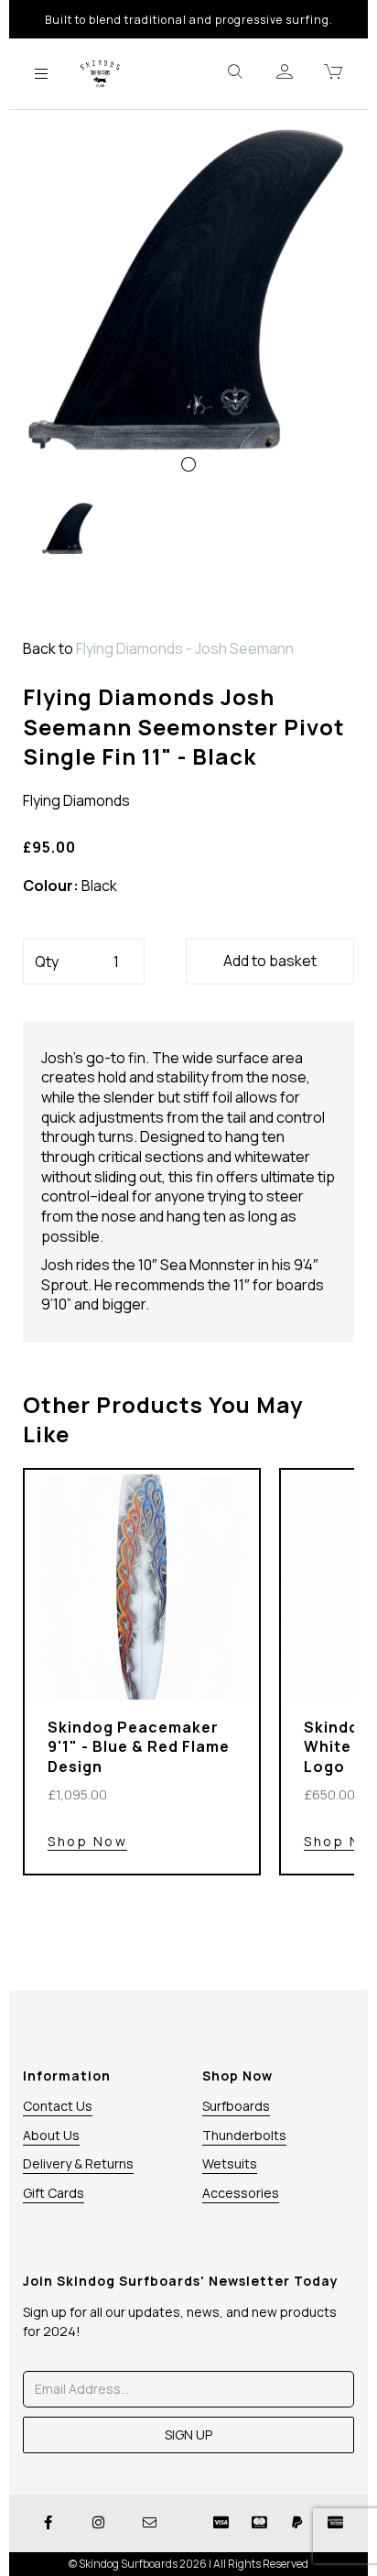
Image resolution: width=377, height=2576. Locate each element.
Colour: (51, 886)
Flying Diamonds (76, 800)
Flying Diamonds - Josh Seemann (185, 648)
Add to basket (270, 961)
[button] (57, 393)
